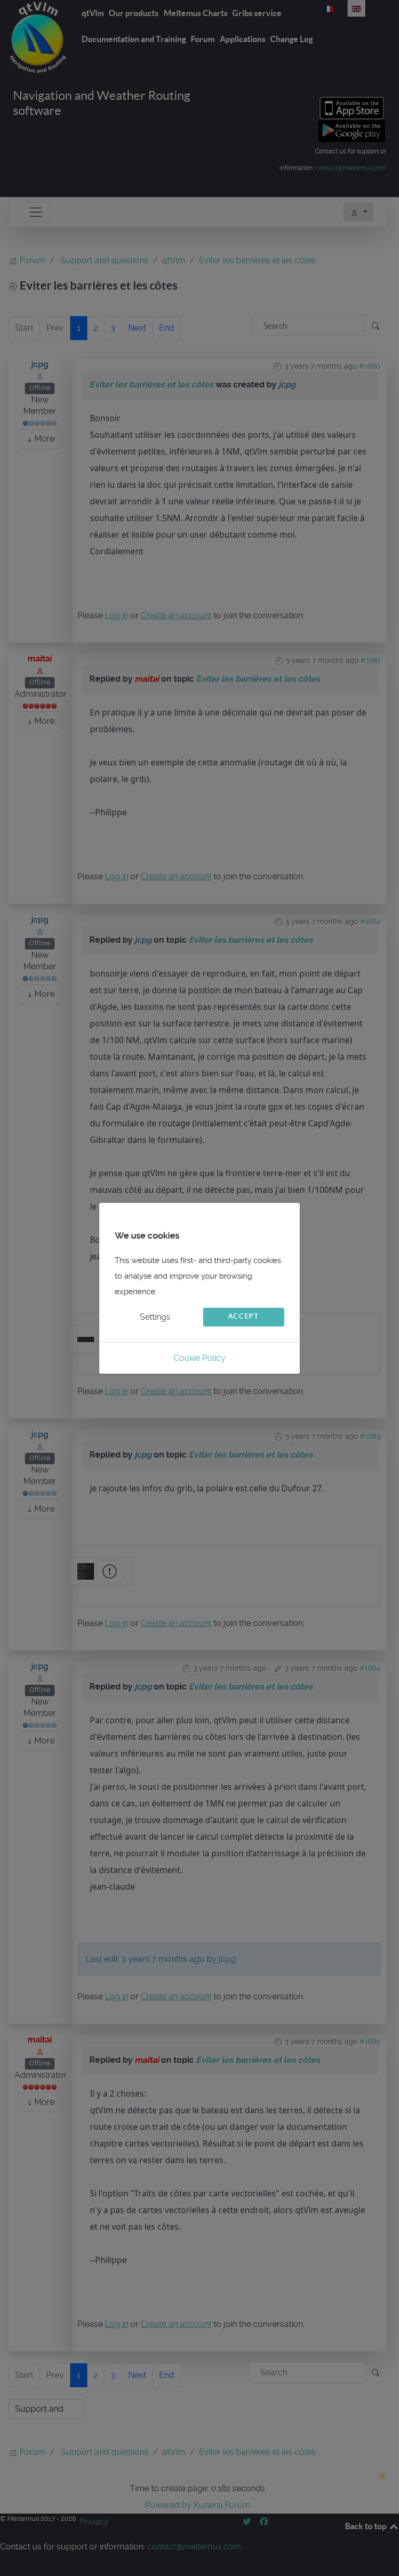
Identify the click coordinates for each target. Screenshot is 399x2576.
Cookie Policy (199, 1358)
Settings (155, 1317)
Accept (244, 1316)
